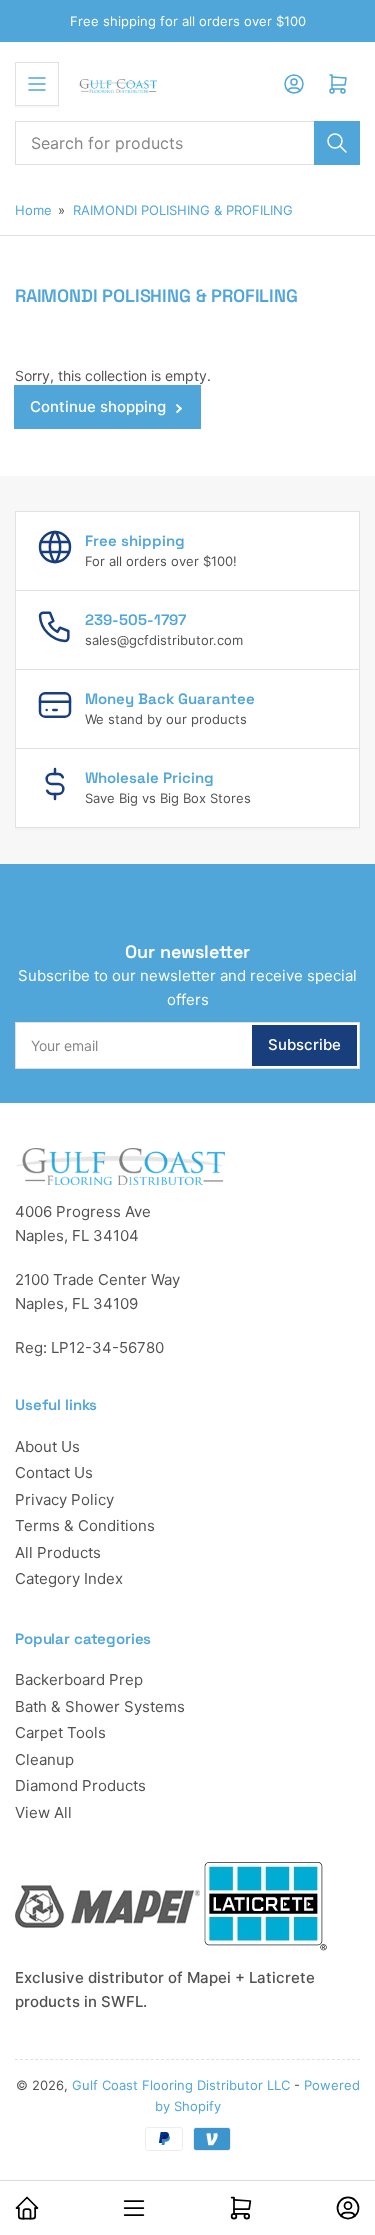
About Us (47, 1446)
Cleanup (44, 1759)
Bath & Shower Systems (100, 1706)
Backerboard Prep (79, 1679)
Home (33, 210)
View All (43, 1812)
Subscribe (304, 1044)
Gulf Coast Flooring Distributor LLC (181, 2085)
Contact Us (54, 1472)
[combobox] (187, 143)
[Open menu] (37, 84)
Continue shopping (98, 406)
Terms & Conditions (85, 1525)
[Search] (337, 143)
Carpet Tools (60, 1732)
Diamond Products (80, 1785)
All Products (58, 1552)
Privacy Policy (64, 1499)
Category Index (69, 1578)
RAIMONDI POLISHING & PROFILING (183, 210)
